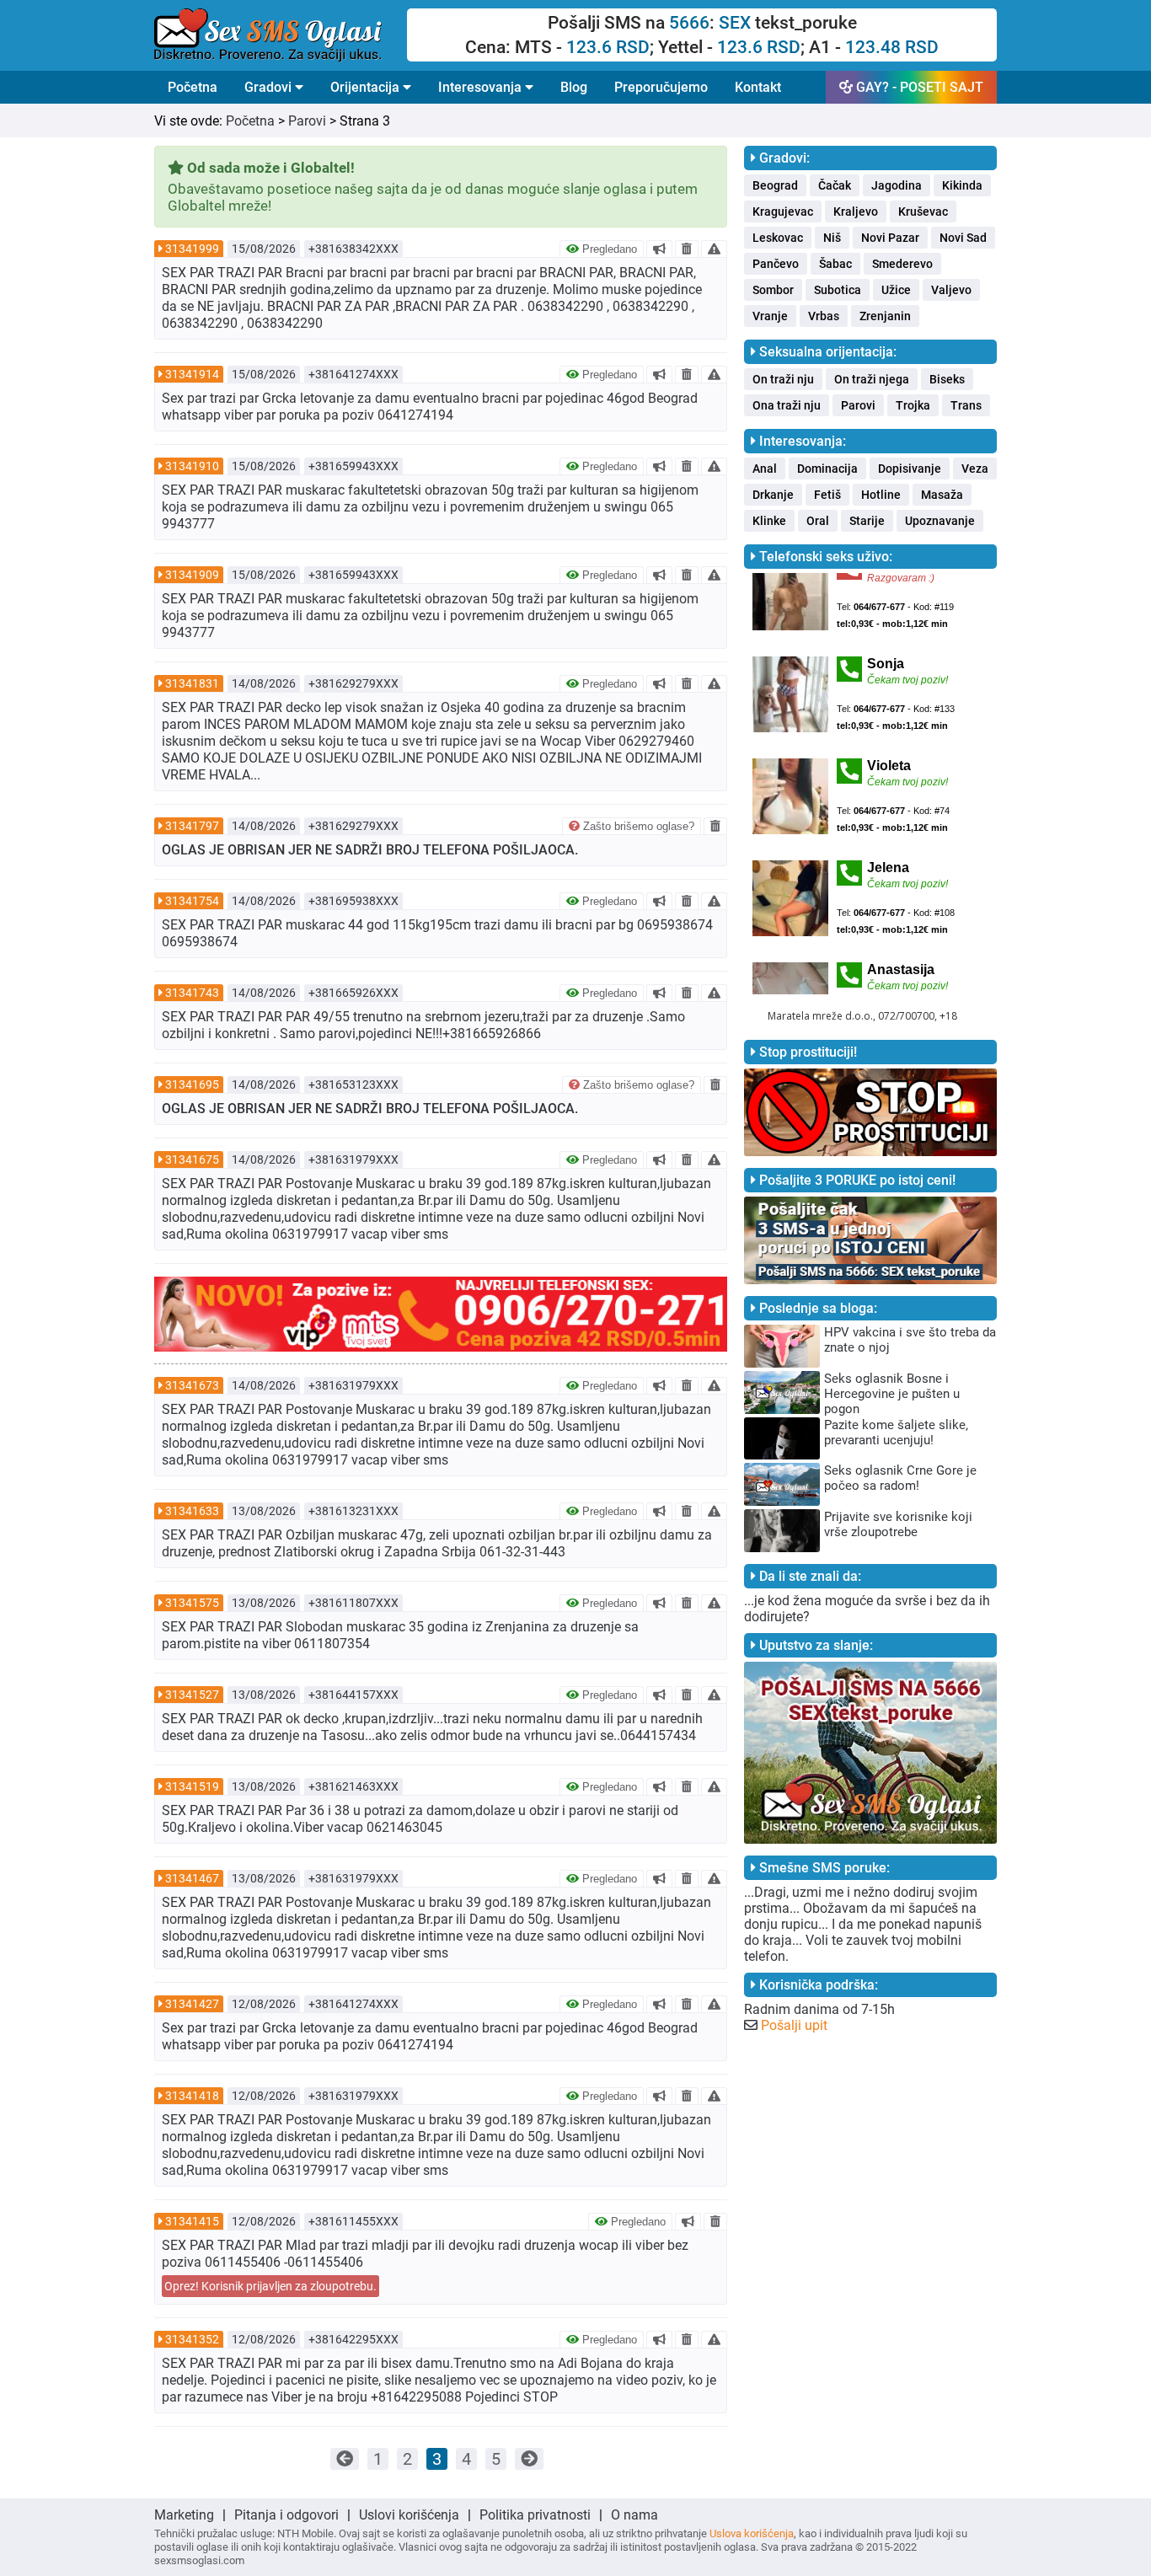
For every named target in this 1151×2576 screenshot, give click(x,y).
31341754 (192, 901)
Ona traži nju (787, 405)
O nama (634, 2515)
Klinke (769, 521)
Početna (193, 87)
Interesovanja (482, 87)
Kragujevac (783, 212)
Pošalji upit (794, 2025)
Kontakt (758, 87)
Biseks (947, 379)
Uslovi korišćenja (409, 2515)
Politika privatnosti (535, 2515)
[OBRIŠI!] (687, 249)
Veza (975, 469)
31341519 (192, 1786)
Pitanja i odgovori (286, 2515)
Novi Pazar (890, 238)
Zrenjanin (885, 316)
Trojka (913, 405)
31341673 (192, 1385)
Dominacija (827, 469)
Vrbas (824, 316)
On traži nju (783, 379)
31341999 (192, 249)
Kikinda (962, 185)
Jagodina (897, 185)
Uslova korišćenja (752, 2533)
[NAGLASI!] (659, 249)
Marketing (184, 2515)
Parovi (307, 121)
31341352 (192, 2339)
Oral (818, 521)
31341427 (192, 2004)
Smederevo (902, 264)
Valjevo (951, 290)
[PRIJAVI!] (714, 249)
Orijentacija (367, 87)
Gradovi (270, 87)
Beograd (775, 185)
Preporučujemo (661, 87)
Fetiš (827, 495)
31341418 (192, 2096)
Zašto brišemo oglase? (637, 826)
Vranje (770, 316)
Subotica (838, 290)
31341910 (192, 466)
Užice (896, 290)
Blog (574, 87)
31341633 (192, 1511)
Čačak (835, 185)
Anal (765, 469)
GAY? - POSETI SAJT (918, 87)
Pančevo (776, 264)
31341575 (192, 1603)
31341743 (192, 993)
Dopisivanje (910, 469)
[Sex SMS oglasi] (281, 35)
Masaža (942, 495)
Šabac (835, 264)
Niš (832, 238)
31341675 (192, 1159)
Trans (966, 405)
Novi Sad (963, 238)
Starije (867, 521)
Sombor (773, 290)
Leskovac (778, 238)
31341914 (192, 374)
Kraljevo (856, 212)
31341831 (192, 683)
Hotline (881, 495)
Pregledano (608, 249)
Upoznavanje (940, 521)
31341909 (192, 575)
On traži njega (872, 379)
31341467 (192, 1878)
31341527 (192, 1695)
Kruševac (923, 212)
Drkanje (773, 495)
